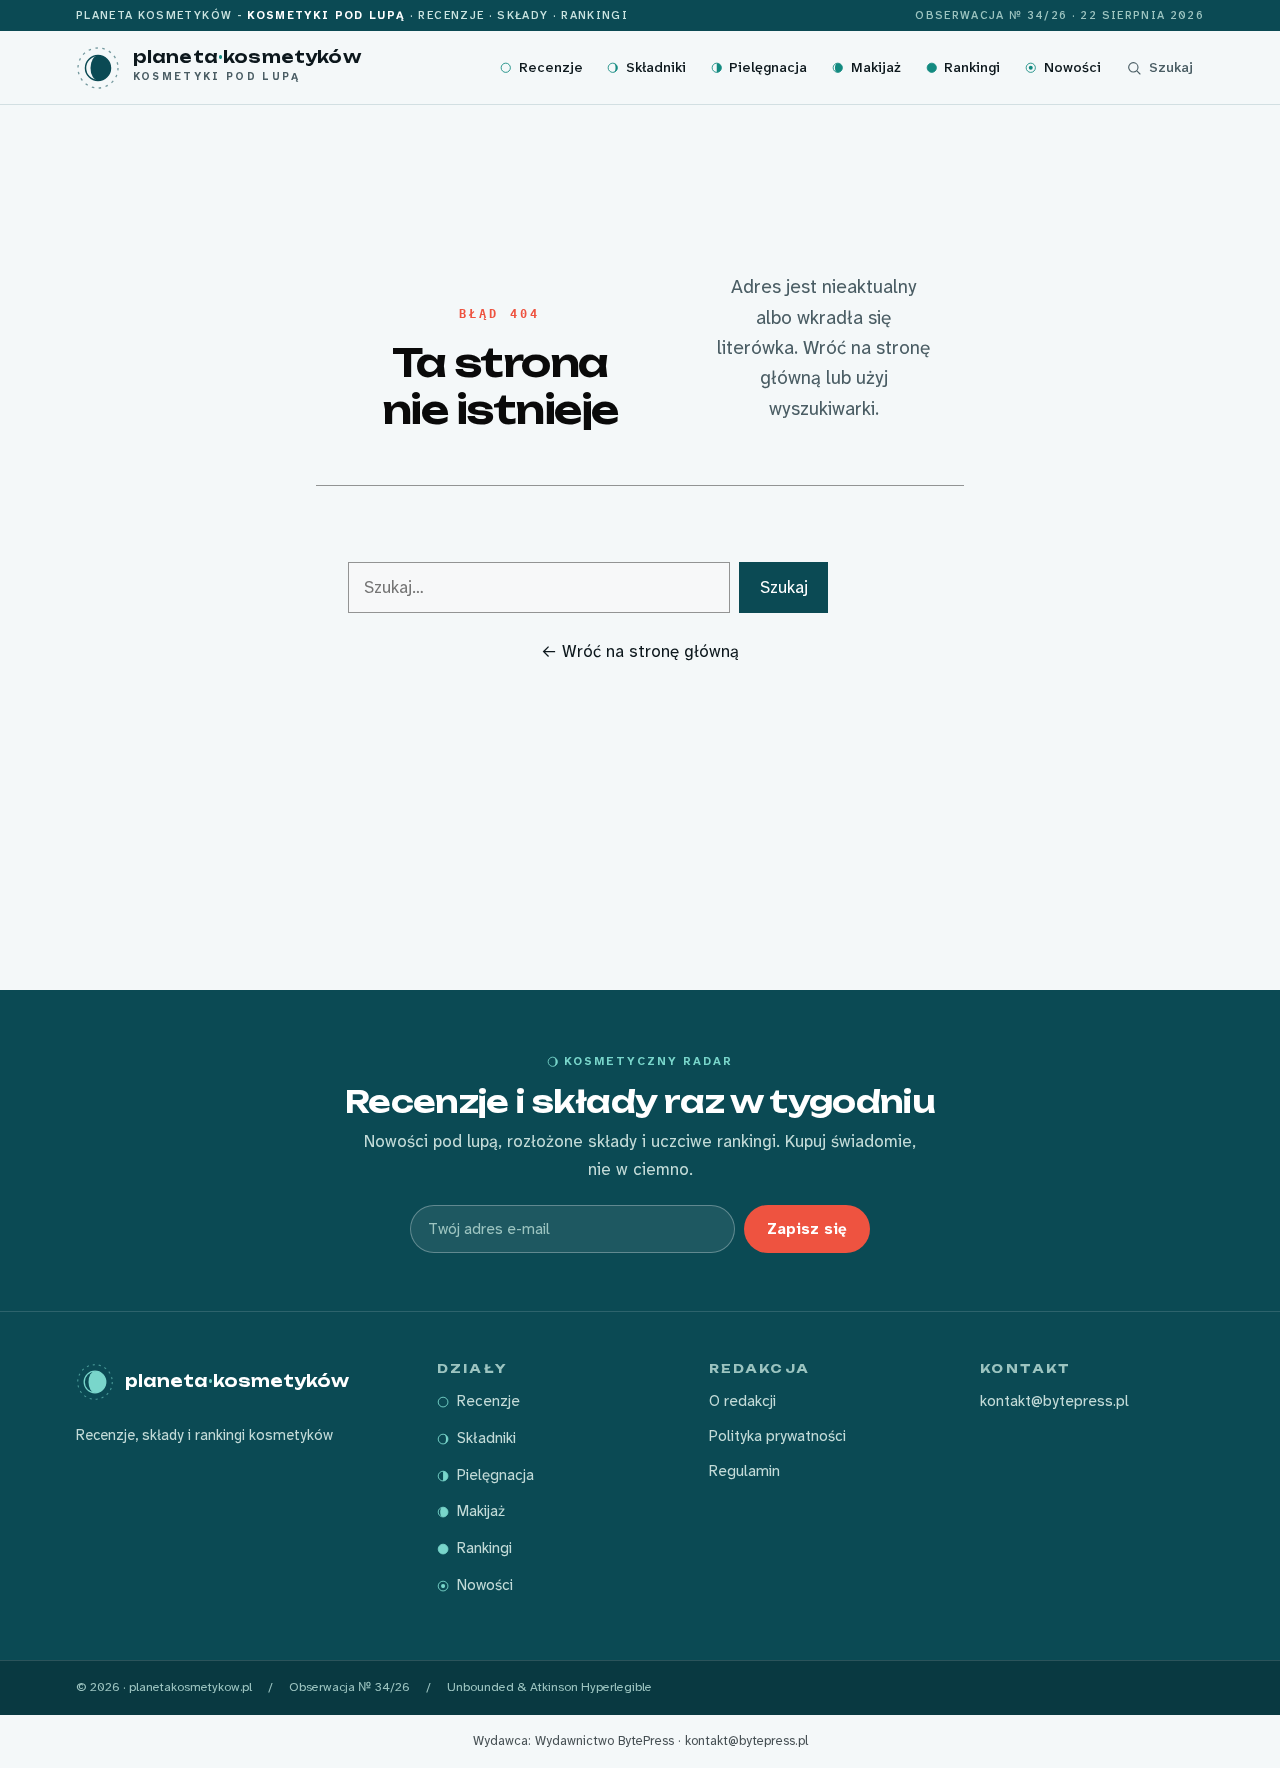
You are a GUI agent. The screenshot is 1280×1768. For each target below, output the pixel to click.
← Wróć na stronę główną (640, 651)
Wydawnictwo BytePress (604, 1740)
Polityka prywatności (777, 1436)
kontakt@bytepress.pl (1054, 1401)
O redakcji (742, 1401)
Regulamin (744, 1471)
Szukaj (784, 587)
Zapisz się (807, 1229)
